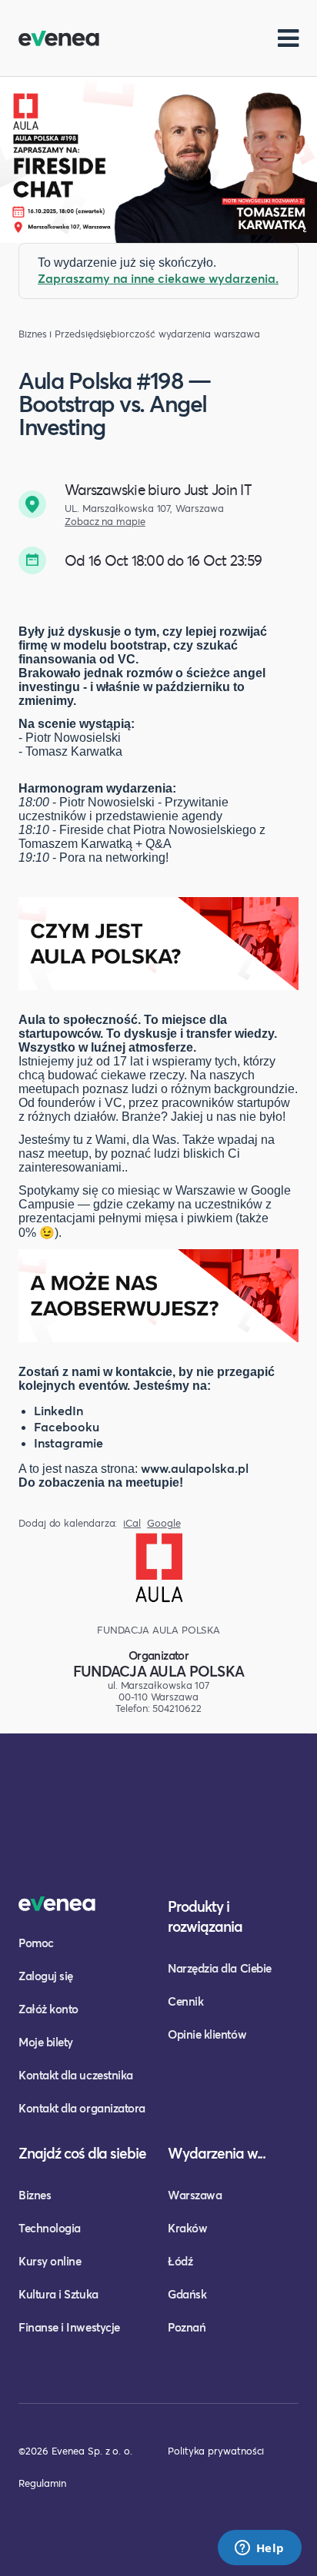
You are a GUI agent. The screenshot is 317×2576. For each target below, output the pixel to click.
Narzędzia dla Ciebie (220, 1968)
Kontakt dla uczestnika (76, 2075)
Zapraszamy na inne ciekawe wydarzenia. (158, 278)
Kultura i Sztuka (58, 2294)
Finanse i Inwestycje (69, 2327)
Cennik (185, 2001)
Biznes (35, 2195)
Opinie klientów (207, 2034)
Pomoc (36, 1943)
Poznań (187, 2327)
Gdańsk (187, 2294)
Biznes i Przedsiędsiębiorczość (87, 334)
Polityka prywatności (216, 2451)
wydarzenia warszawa (209, 334)
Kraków (187, 2228)
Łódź (180, 2261)
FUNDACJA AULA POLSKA (158, 1671)
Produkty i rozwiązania (205, 1916)
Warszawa (195, 2195)
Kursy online (50, 2261)
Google (164, 1523)
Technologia (50, 2228)
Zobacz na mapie (105, 522)
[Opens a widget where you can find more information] (259, 2549)
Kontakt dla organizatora (82, 2108)
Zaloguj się (46, 1976)
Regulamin (42, 2483)
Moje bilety (46, 2042)
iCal (132, 1523)
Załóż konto (48, 2009)
